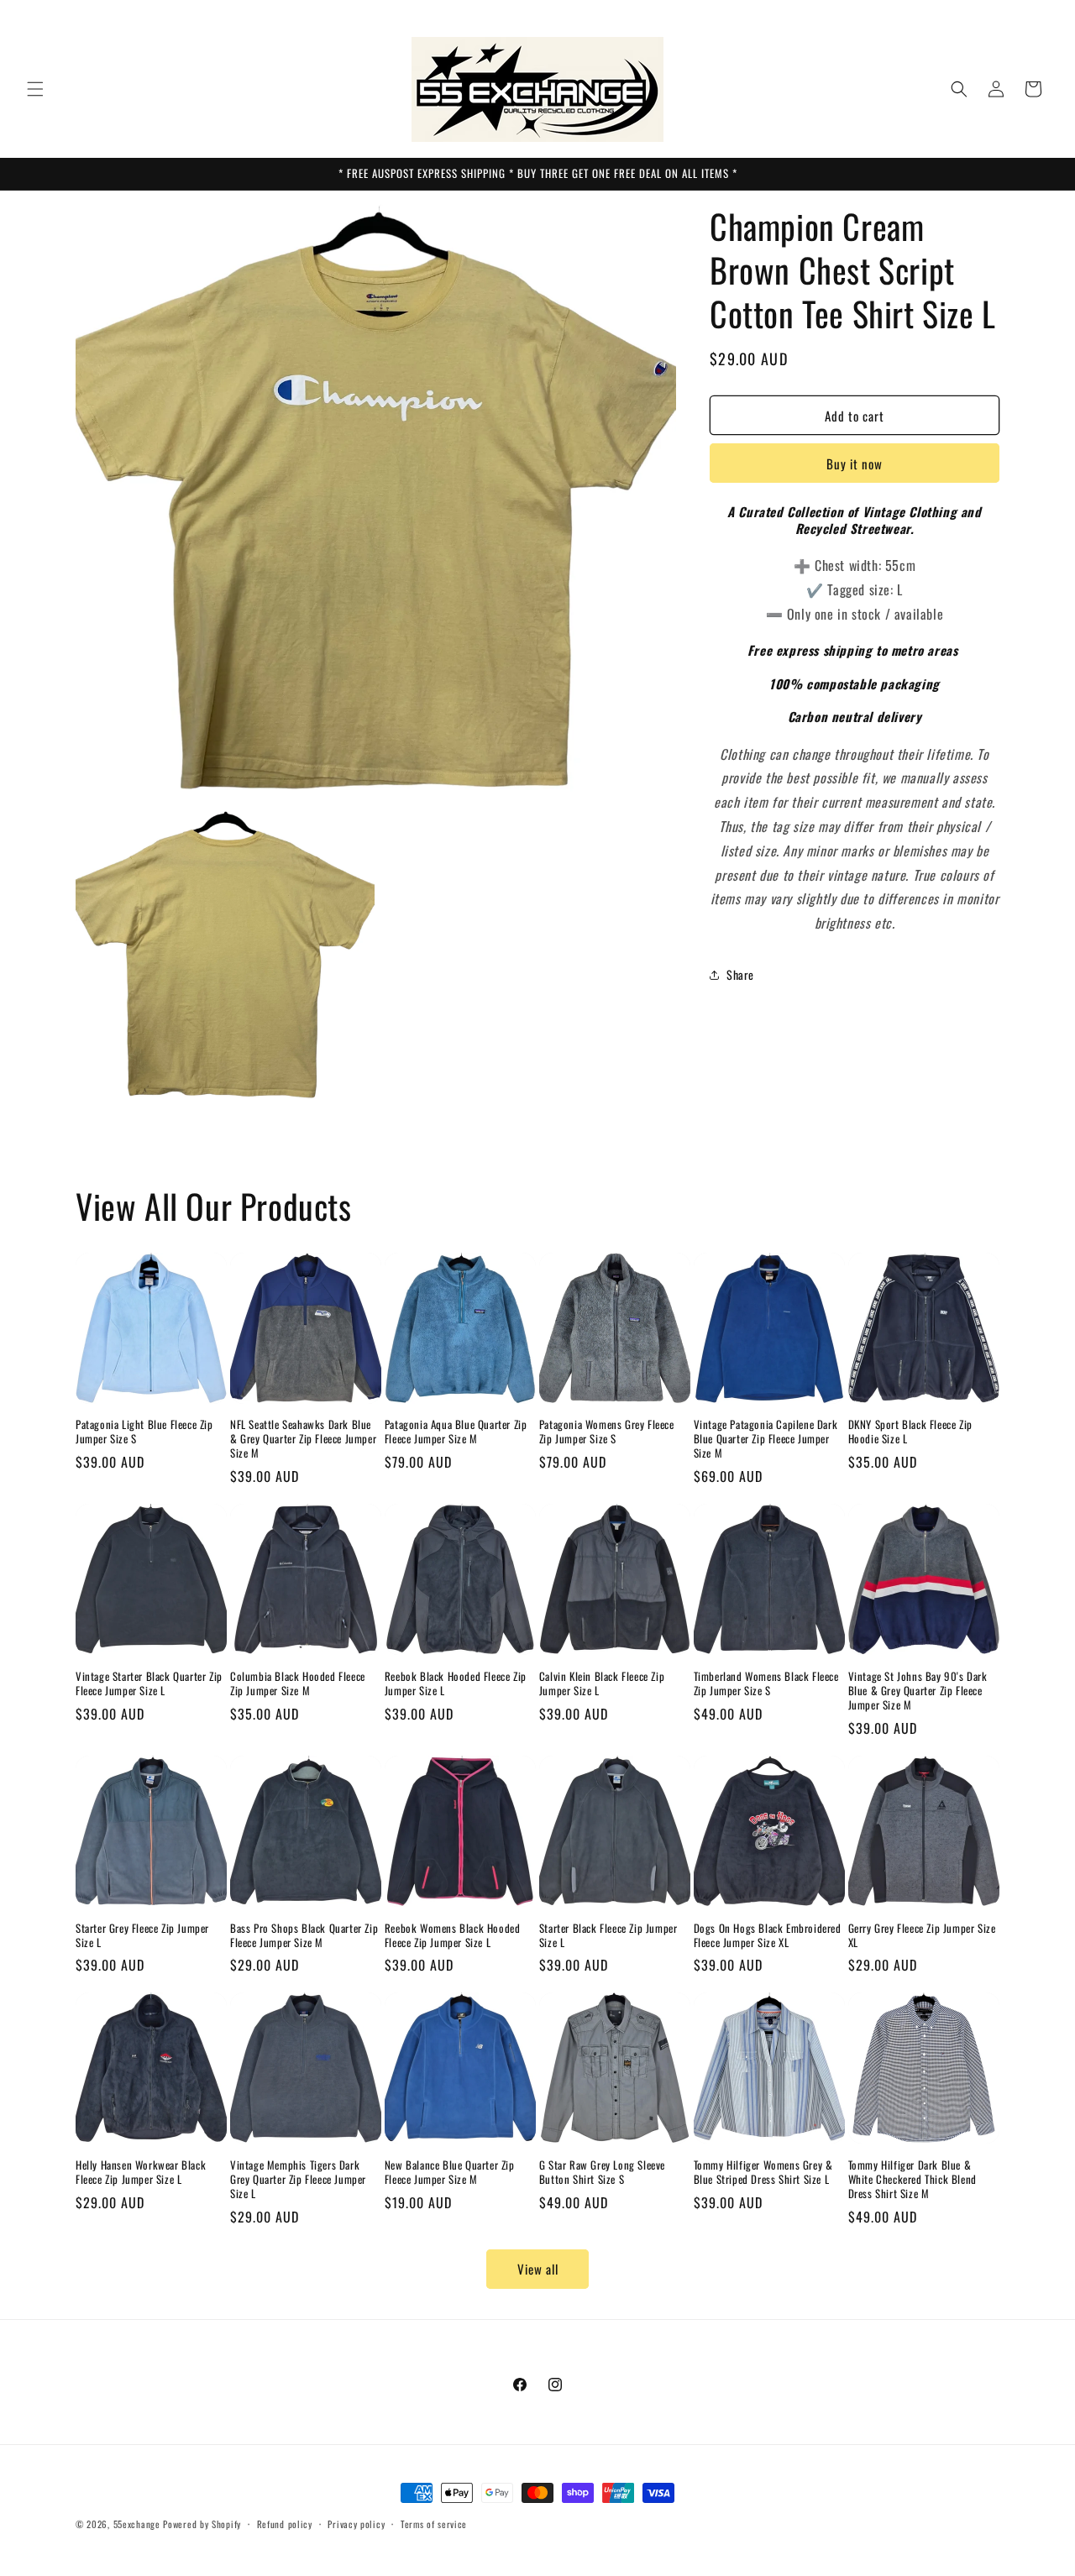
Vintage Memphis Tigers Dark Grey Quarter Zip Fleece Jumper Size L (298, 2179)
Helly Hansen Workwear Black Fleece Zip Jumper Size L (141, 2172)
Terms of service (434, 2524)
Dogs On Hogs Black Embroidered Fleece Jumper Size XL (768, 1935)
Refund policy (285, 2524)
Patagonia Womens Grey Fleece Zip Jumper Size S (607, 1432)
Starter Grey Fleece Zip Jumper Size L (142, 1935)
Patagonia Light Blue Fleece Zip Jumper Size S (144, 1432)
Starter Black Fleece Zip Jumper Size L (608, 1935)
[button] (35, 89)
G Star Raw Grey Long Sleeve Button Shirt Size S (602, 2172)
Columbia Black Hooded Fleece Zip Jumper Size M (298, 1683)
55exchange (137, 2524)
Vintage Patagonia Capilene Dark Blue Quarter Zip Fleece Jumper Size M (766, 1439)
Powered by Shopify (202, 2524)
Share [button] (740, 974)
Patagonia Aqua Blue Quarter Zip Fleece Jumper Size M (456, 1432)
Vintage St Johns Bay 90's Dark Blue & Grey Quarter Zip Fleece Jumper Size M (918, 1691)
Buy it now (855, 463)
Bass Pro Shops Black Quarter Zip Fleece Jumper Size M (304, 1935)
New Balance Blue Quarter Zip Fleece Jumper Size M (450, 2172)
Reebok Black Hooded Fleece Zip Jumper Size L (456, 1683)
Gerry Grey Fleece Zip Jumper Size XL (922, 1935)
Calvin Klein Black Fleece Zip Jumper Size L (602, 1683)
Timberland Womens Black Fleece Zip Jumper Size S (766, 1683)
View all (538, 2269)
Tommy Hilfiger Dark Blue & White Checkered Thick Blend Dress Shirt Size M (912, 2179)
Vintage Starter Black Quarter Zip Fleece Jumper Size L (149, 1683)
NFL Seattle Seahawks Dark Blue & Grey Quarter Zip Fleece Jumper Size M (303, 1439)
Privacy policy (356, 2524)
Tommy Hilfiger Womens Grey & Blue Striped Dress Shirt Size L (763, 2172)
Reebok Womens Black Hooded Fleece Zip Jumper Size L (453, 1935)
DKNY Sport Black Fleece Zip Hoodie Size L (910, 1432)
